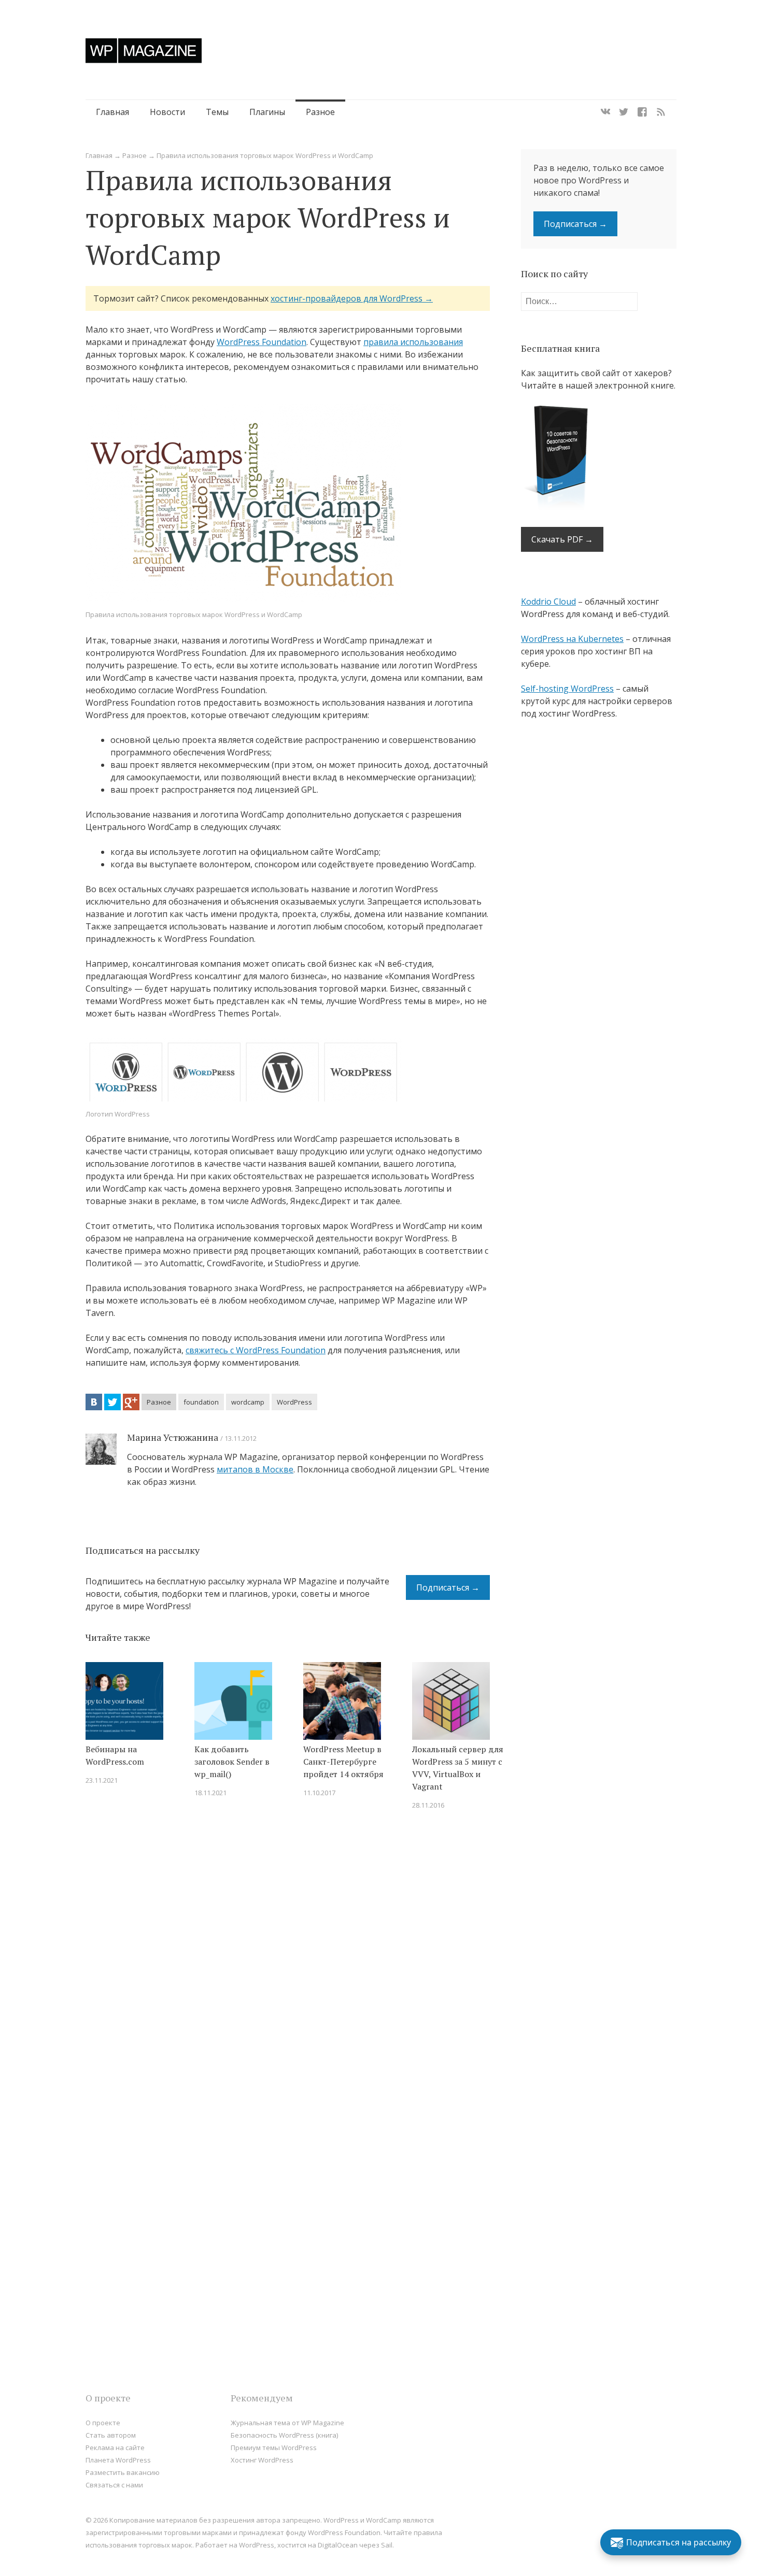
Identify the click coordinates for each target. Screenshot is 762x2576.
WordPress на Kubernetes (572, 639)
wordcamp (248, 1402)
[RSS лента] (661, 112)
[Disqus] (288, 1966)
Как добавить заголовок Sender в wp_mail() (232, 1762)
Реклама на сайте (115, 2448)
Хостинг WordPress (262, 2460)
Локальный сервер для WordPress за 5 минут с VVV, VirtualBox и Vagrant (458, 1768)
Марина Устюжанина (173, 1437)
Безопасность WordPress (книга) (284, 2435)
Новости (167, 112)
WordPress (294, 1402)
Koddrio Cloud (548, 602)
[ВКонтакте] (94, 1402)
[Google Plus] (131, 1402)
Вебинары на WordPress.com (115, 1755)
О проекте (103, 2423)
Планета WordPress (118, 2460)
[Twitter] (624, 112)
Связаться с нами (114, 2485)
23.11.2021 (102, 1780)
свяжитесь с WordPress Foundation (256, 1350)
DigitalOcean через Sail (355, 2545)
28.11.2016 (428, 1805)
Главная (112, 112)
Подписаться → (448, 1587)
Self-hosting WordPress (567, 689)
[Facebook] (642, 112)
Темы (217, 112)
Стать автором (111, 2435)
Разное (320, 112)
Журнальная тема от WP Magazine (287, 2423)
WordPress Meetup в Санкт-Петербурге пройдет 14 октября (343, 1762)
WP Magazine (144, 51)
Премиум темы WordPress (274, 2448)
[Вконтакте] (605, 112)
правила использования (413, 342)
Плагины (267, 112)
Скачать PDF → (562, 539)
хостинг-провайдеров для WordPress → (352, 298)
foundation (201, 1402)
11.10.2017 (319, 1793)
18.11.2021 (210, 1793)
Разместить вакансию (123, 2472)
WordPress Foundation (262, 342)
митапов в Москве (255, 1469)
